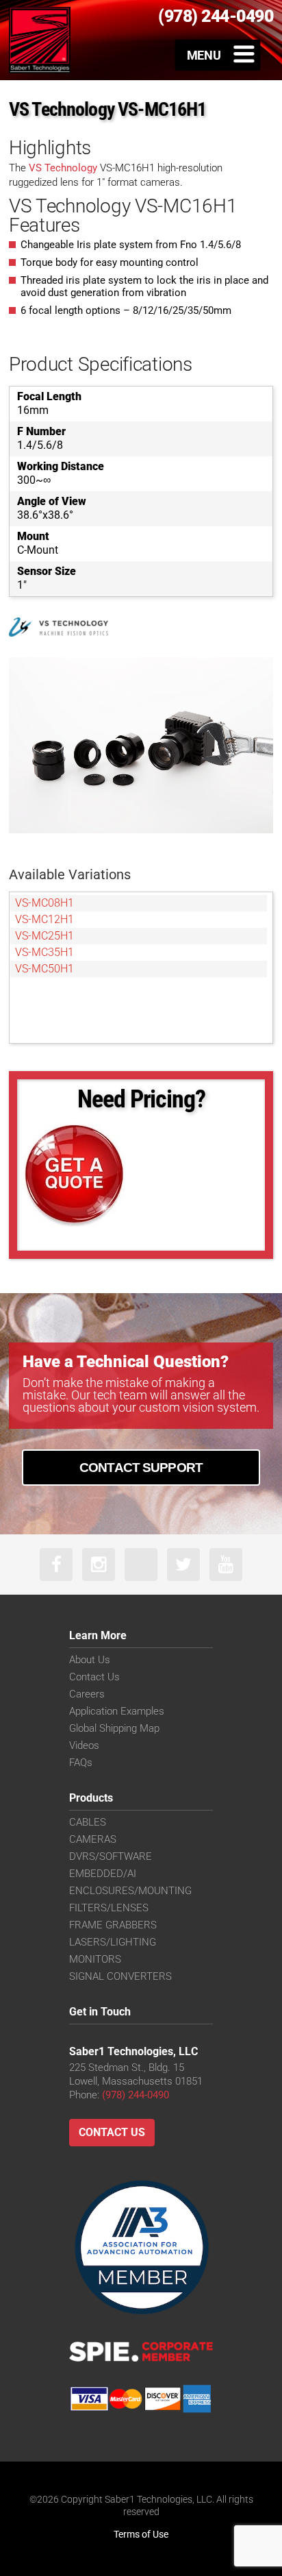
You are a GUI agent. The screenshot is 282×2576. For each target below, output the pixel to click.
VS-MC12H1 (44, 919)
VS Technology (63, 168)
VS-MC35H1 (44, 952)
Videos (84, 1745)
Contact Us (94, 1677)
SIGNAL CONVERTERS (120, 1976)
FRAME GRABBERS (113, 1925)
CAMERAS (93, 1839)
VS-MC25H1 (44, 936)
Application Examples (117, 1711)
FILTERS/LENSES (109, 1908)
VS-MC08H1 (44, 903)
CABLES (88, 1822)
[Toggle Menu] (218, 55)
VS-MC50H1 (44, 969)
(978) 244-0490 (136, 2095)
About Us (90, 1660)
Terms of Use (141, 2534)
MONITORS (95, 1959)
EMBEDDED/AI (103, 1874)
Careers (87, 1694)
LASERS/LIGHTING (113, 1942)
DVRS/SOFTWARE (111, 1856)
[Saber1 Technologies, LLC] (40, 40)
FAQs (81, 1763)
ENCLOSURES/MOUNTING (130, 1891)
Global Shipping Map (114, 1728)
